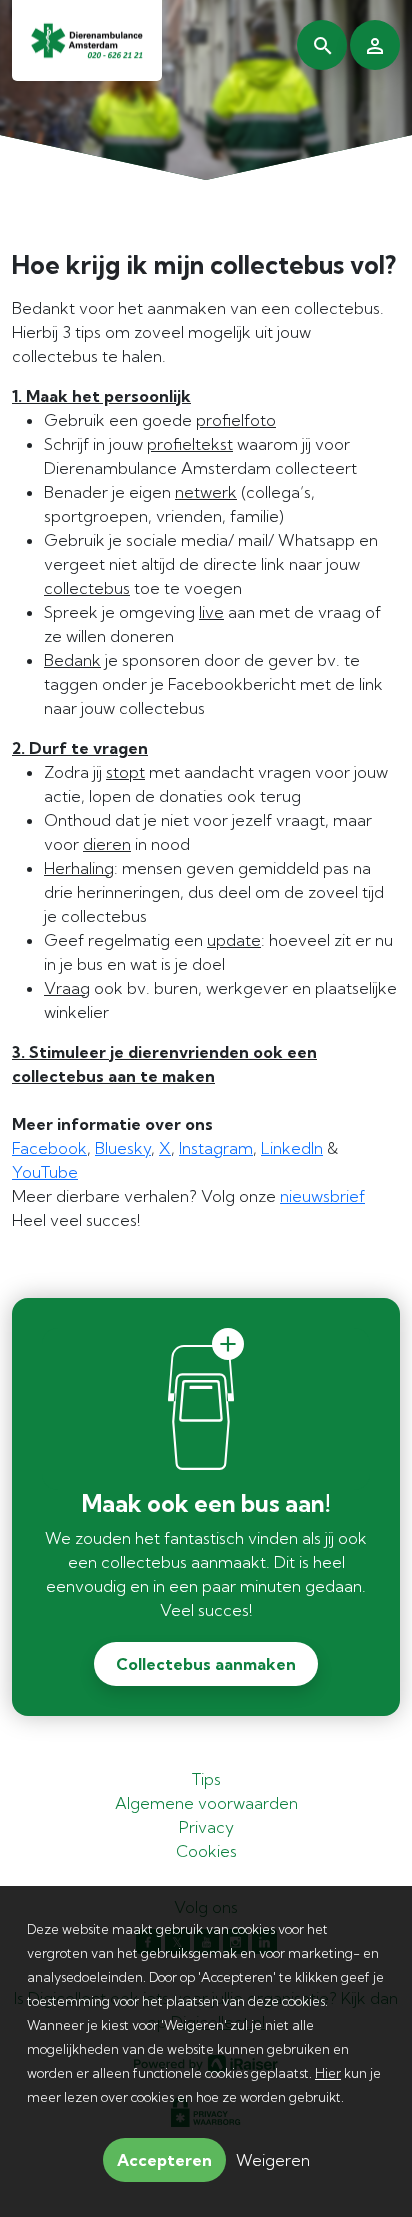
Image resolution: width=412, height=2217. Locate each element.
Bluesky (123, 1148)
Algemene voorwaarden (206, 1803)
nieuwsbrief (322, 1196)
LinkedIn (292, 1148)
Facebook (49, 1148)
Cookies (206, 1851)
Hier (328, 2073)
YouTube (45, 1172)
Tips (206, 1779)
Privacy (206, 1827)
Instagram (216, 1148)
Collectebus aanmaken (206, 1664)
